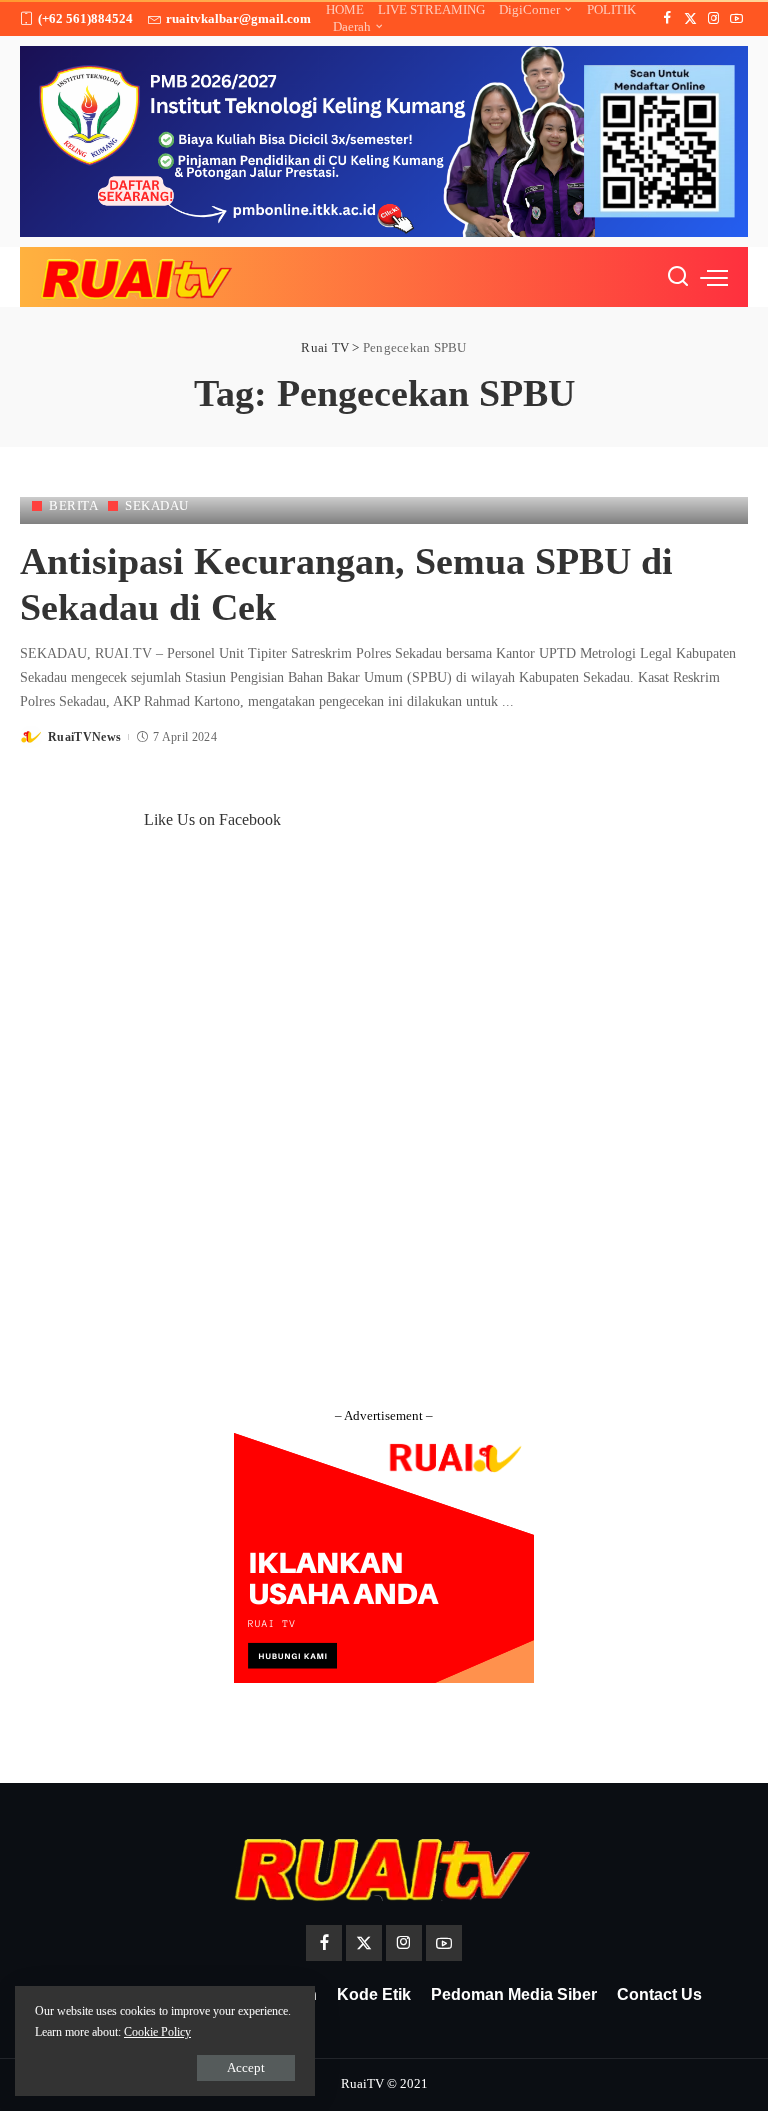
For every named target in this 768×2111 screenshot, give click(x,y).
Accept (246, 2067)
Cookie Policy (157, 2032)
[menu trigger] (714, 277)
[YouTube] (736, 19)
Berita (73, 505)
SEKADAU (157, 505)
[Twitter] (690, 19)
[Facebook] (667, 19)
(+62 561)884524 (85, 18)
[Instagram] (713, 19)
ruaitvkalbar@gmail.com (238, 18)
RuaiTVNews (84, 737)
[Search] (678, 277)
